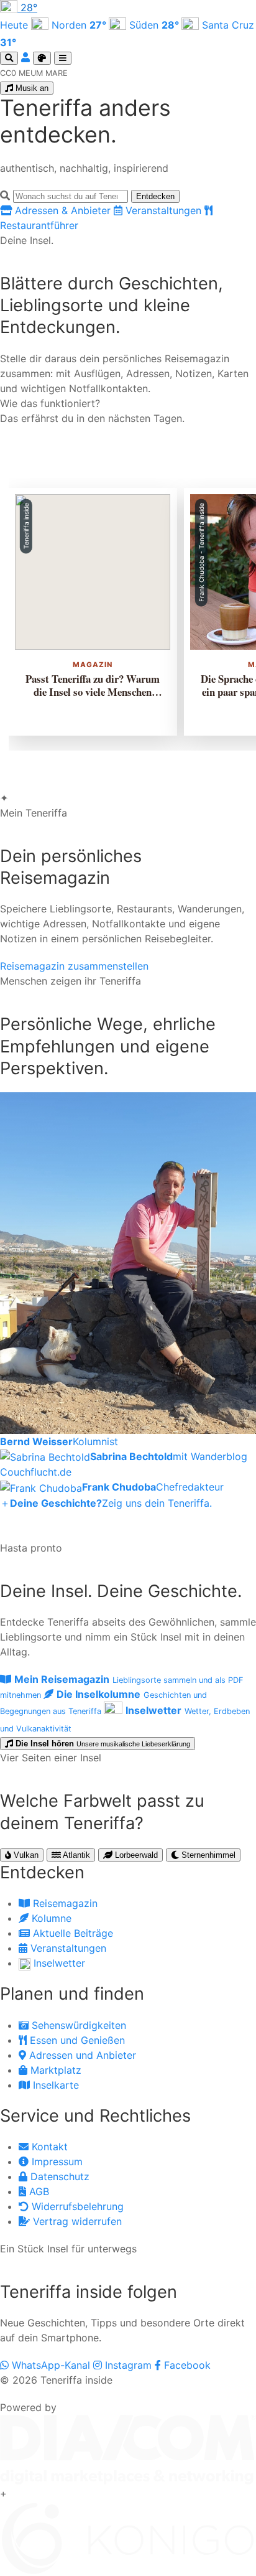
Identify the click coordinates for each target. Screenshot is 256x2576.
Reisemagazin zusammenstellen (74, 966)
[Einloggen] (27, 57)
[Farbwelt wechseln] (42, 58)
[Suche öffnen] (9, 58)
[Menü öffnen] (63, 58)
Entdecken (155, 196)
